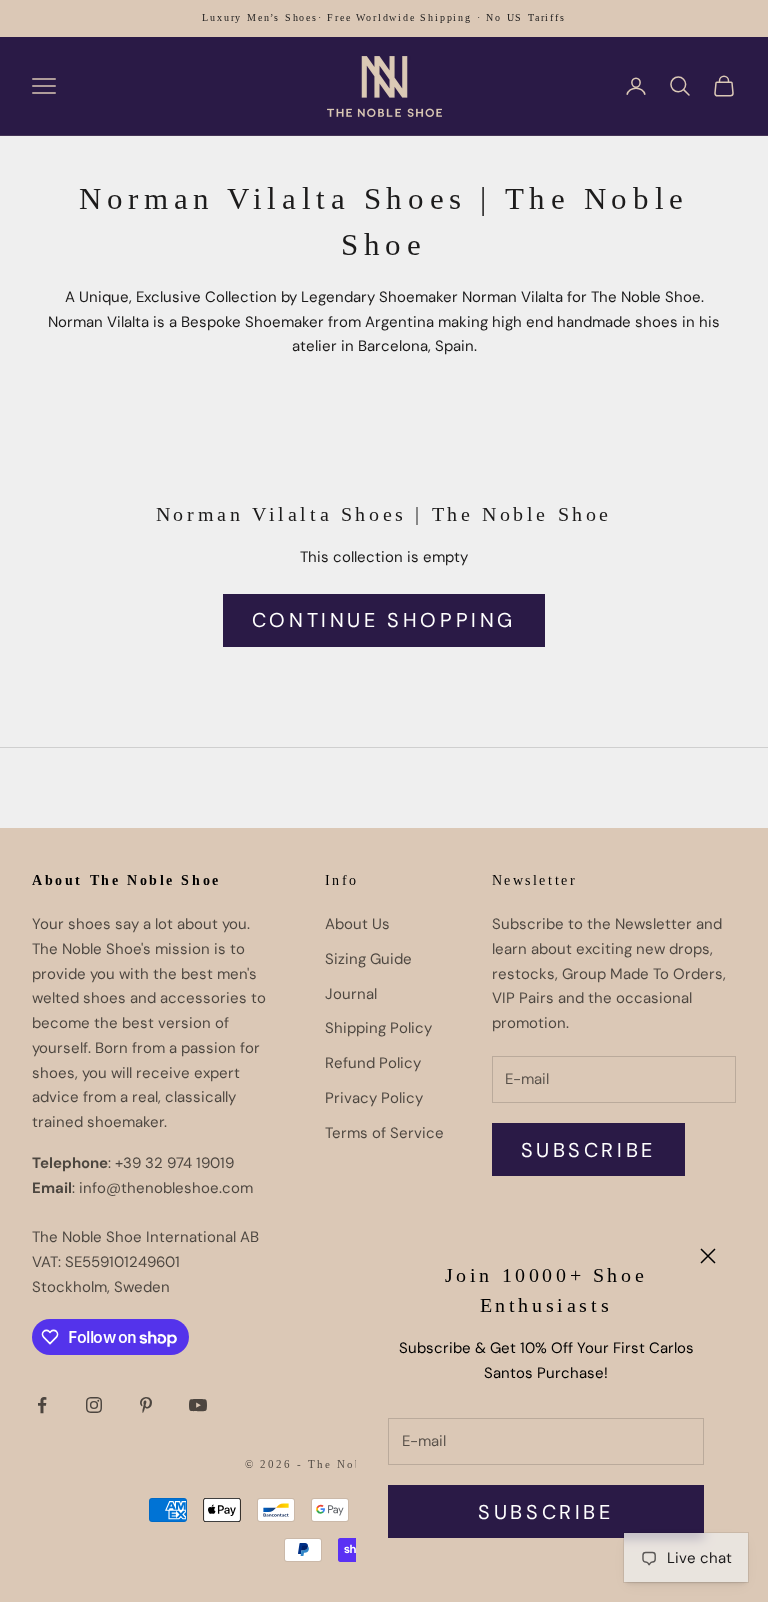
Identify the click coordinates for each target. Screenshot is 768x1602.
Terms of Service (384, 1133)
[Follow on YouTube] (198, 1405)
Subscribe (545, 1512)
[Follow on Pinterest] (146, 1405)
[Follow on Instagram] (94, 1405)
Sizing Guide (368, 959)
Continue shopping (384, 620)
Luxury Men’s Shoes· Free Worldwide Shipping (336, 17)
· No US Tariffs (521, 17)
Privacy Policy (374, 1098)
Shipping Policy (378, 1028)
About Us (357, 924)
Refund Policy (373, 1063)
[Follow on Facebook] (42, 1405)
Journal (351, 994)
